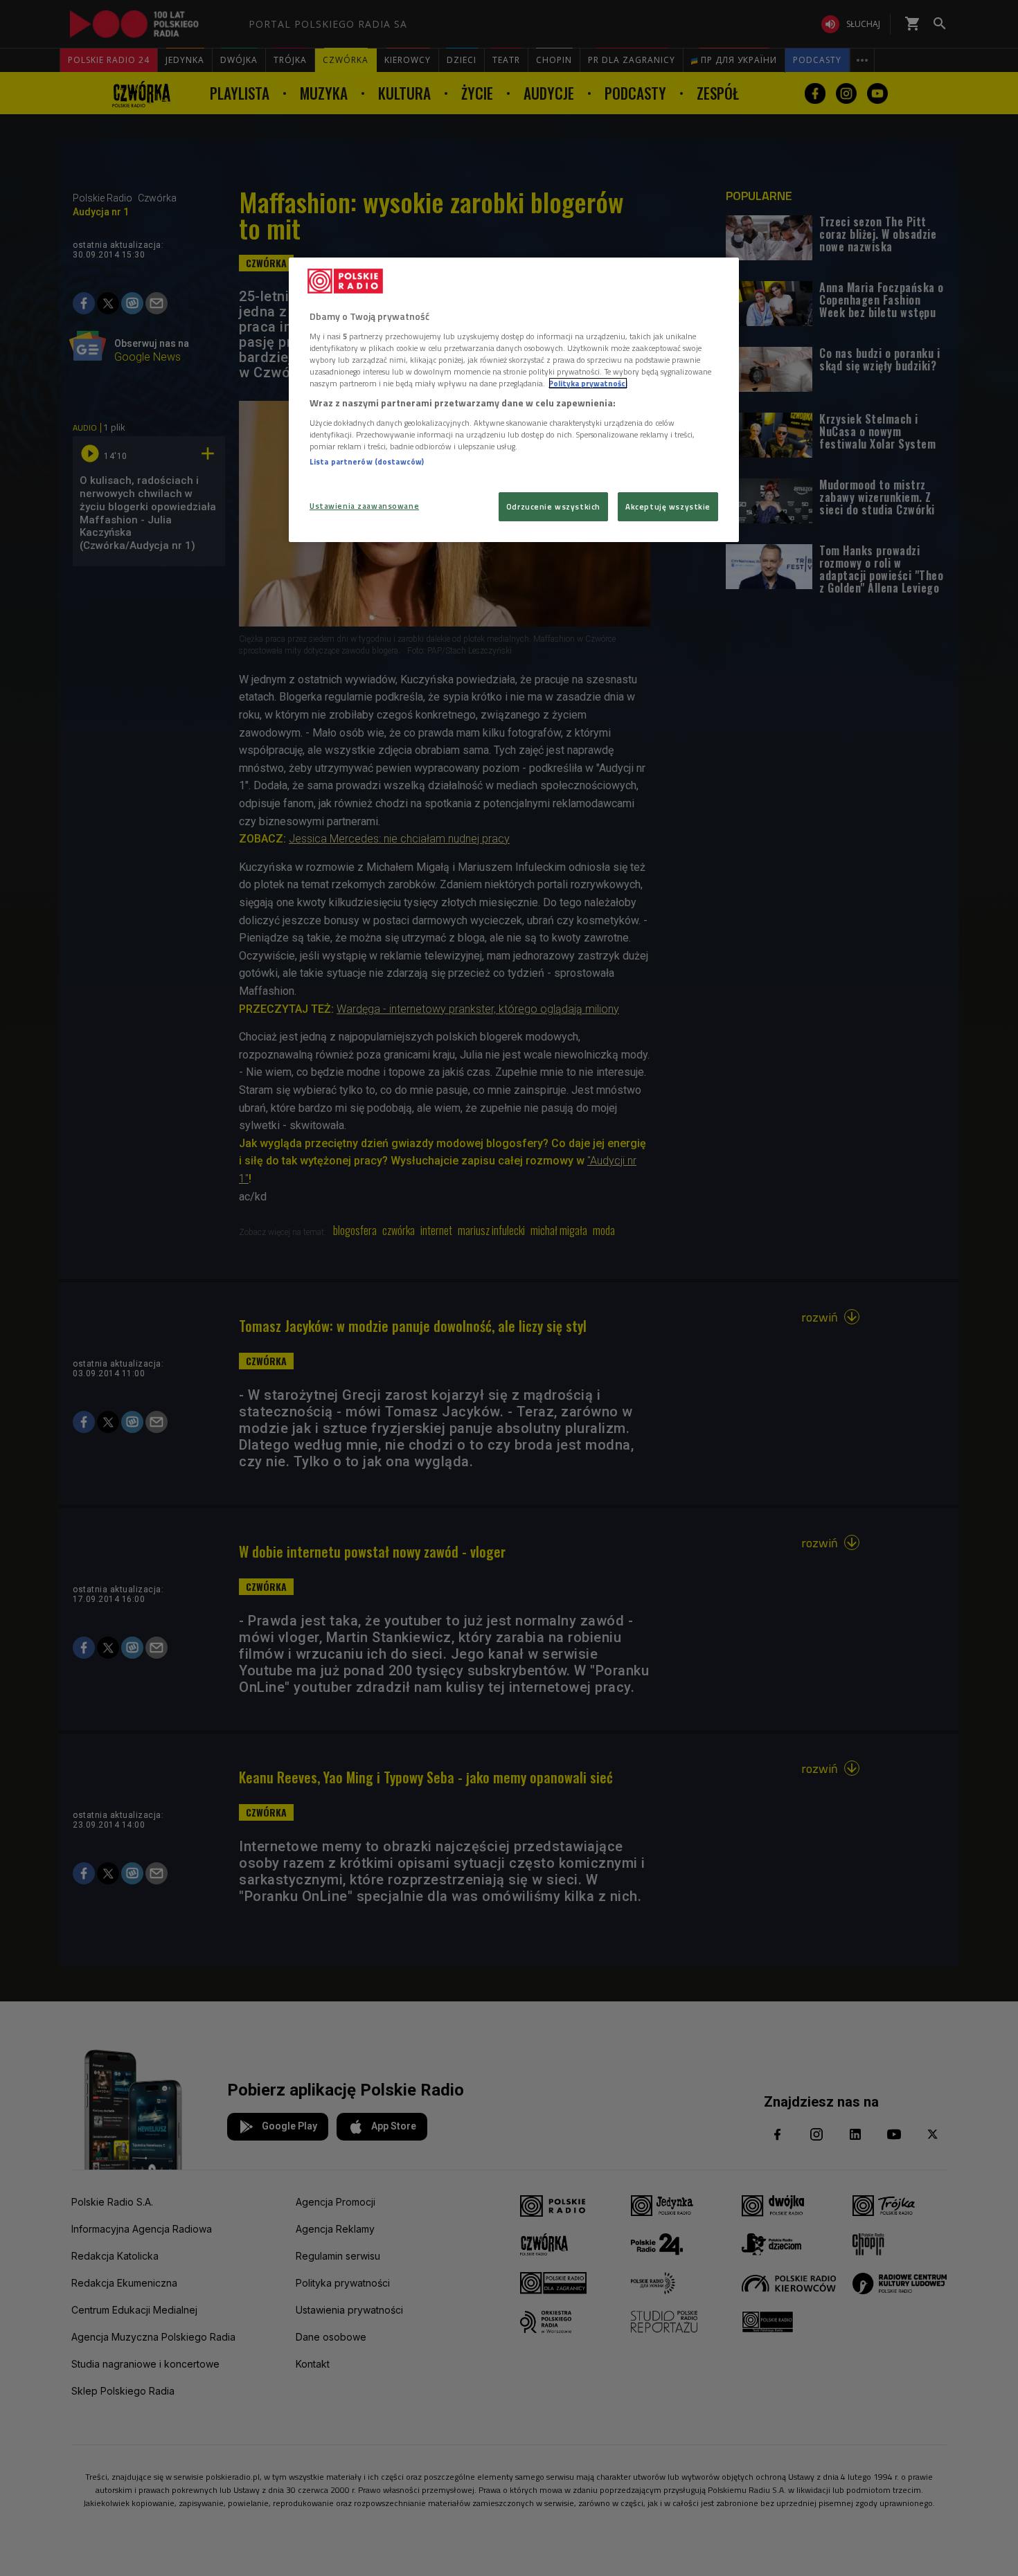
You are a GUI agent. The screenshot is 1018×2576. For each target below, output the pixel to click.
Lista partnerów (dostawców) (367, 461)
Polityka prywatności (588, 383)
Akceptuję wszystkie (668, 506)
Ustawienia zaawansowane (364, 506)
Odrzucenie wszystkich (553, 506)
